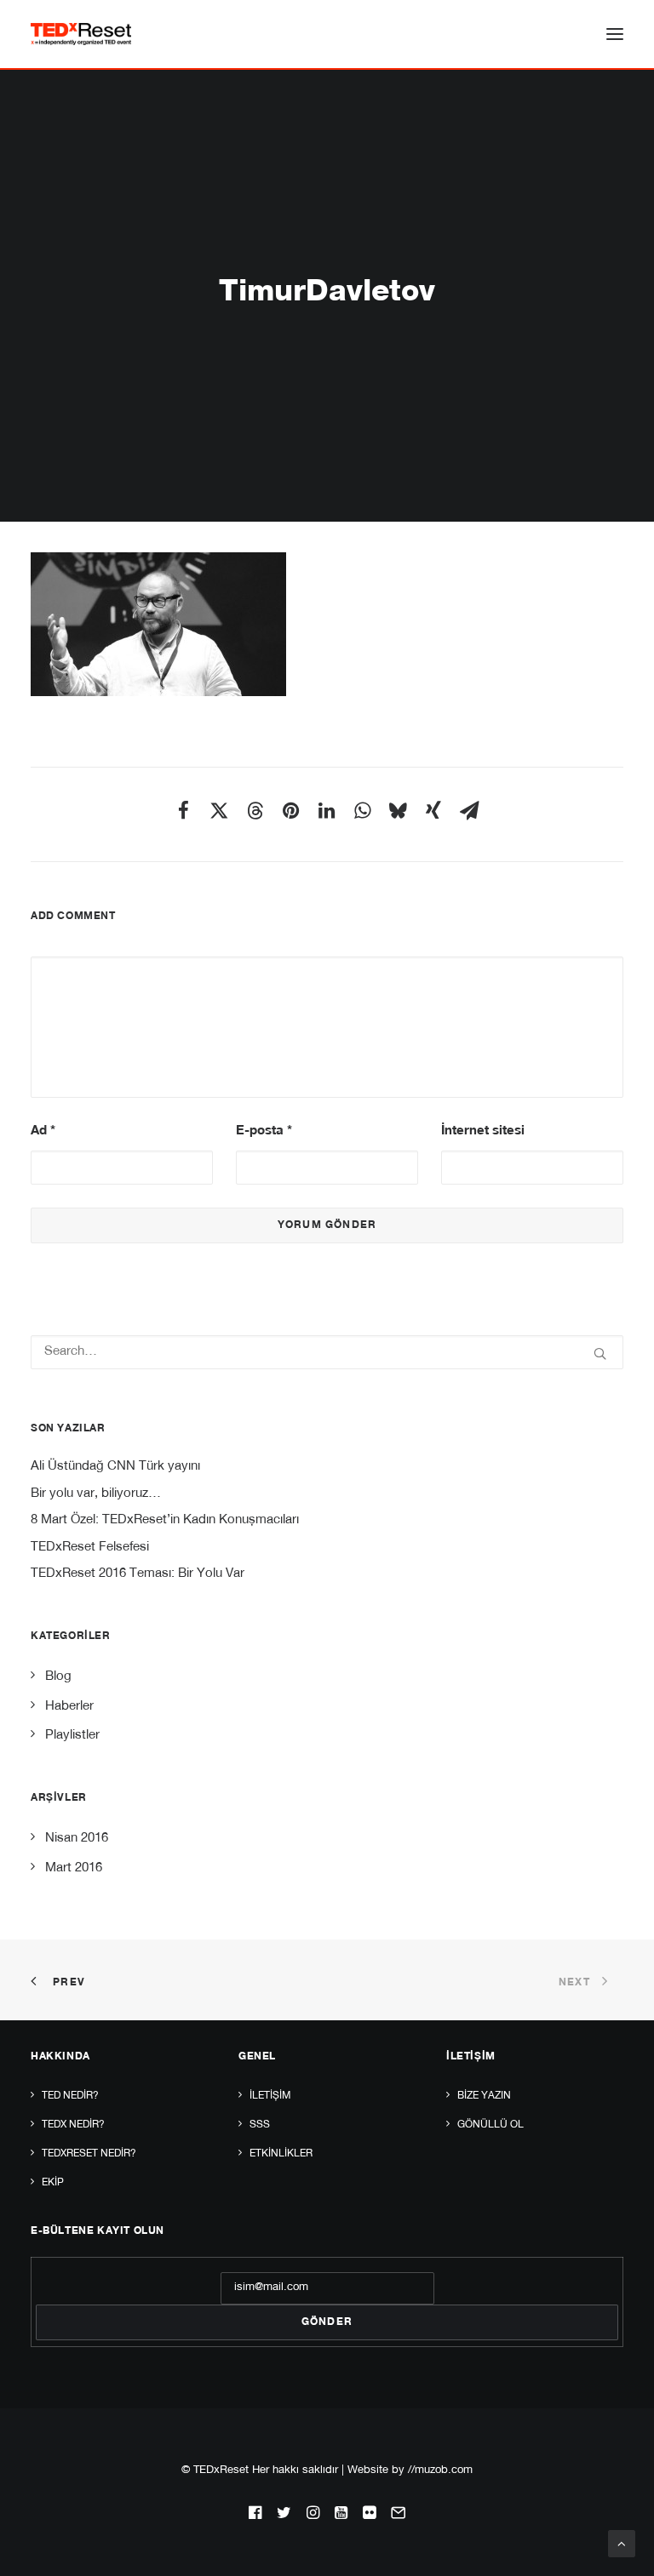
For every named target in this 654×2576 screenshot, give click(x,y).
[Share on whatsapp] (362, 810)
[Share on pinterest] (290, 810)
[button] (615, 34)
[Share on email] (469, 810)
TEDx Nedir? (73, 2125)
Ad (43, 1131)
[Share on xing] (433, 810)
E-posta (264, 1131)
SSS (260, 2125)
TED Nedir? (70, 2096)
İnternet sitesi (483, 1131)
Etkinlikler (281, 2154)
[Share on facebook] (183, 810)
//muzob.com (440, 2471)
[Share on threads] (255, 810)
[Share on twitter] (219, 810)
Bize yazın (484, 2096)
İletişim (270, 2096)
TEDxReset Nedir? (89, 2154)
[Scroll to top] (622, 2544)
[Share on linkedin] (326, 810)
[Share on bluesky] (398, 810)
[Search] (327, 1352)
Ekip (53, 2183)
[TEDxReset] (81, 34)
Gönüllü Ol (490, 2125)
